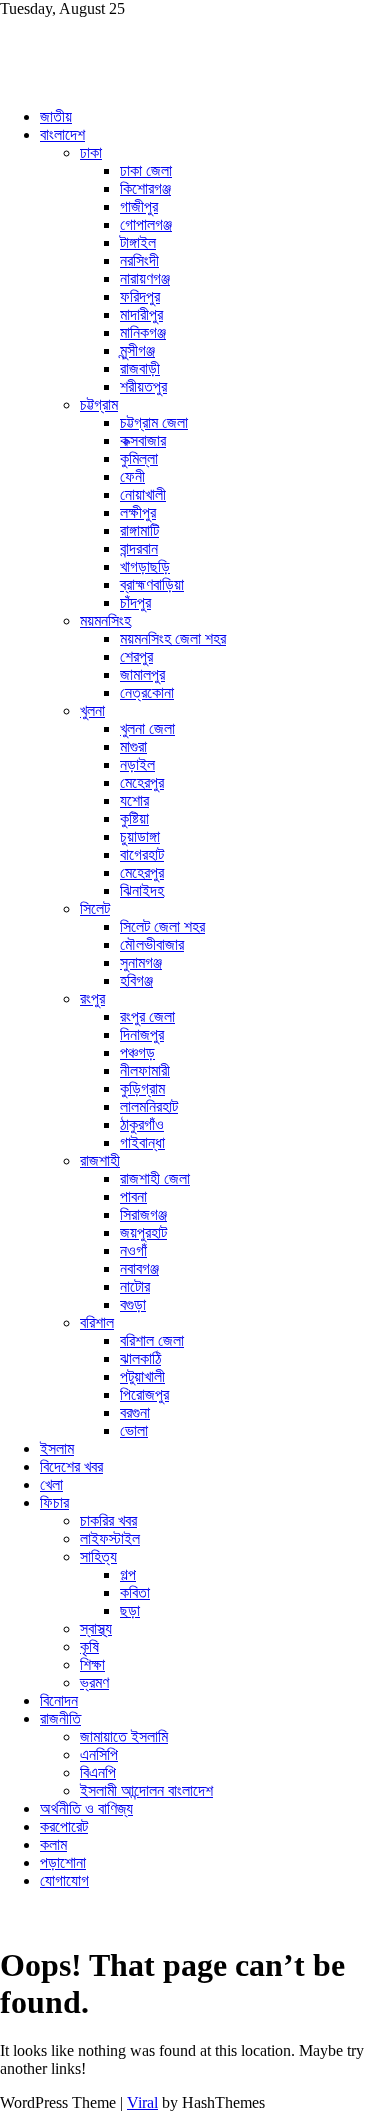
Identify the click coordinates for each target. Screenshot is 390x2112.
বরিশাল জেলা (152, 1340)
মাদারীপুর (141, 314)
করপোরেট (64, 1826)
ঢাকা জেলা (146, 170)
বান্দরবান (139, 548)
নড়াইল (137, 764)
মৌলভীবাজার (152, 944)
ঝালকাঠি (140, 1358)
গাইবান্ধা (142, 1142)
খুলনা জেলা (147, 728)
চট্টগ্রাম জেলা (154, 422)
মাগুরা (133, 746)
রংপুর (92, 998)
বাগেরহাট (142, 854)
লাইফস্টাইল (110, 1538)
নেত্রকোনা (147, 692)
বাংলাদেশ (62, 134)
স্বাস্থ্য (96, 1628)
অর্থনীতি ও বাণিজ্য (86, 1808)
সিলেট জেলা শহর (162, 926)
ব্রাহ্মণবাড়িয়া (152, 584)
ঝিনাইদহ (142, 890)
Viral (142, 2102)
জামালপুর (142, 674)
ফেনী (132, 476)
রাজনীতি (60, 1718)
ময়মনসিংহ (105, 620)
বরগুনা (135, 1412)
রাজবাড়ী (140, 368)
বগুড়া (133, 1304)
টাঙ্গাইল (138, 242)
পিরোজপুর (144, 1394)
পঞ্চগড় (137, 1052)
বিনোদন (59, 1700)
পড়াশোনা (63, 1862)
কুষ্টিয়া (134, 818)
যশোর (134, 800)
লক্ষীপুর (138, 512)
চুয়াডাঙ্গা (140, 836)
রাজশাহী (100, 1160)
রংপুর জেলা (147, 1016)
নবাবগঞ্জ (139, 1268)
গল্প (128, 1574)
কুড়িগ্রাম (142, 1088)
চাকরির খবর (108, 1520)
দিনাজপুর (142, 1034)
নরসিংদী (139, 260)
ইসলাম (57, 1448)
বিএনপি (98, 1772)
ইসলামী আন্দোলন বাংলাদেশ (146, 1790)
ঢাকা (91, 152)
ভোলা (134, 1430)
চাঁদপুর (135, 602)
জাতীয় (56, 116)
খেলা (51, 1484)
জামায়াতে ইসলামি (124, 1736)
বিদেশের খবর (71, 1466)
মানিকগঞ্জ (143, 332)
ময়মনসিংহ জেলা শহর (173, 638)
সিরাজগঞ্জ (143, 1214)
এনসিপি (99, 1754)
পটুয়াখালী (142, 1376)
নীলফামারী (145, 1070)
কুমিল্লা (139, 458)
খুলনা (92, 710)
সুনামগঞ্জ (141, 962)
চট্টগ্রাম (99, 404)
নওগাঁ (133, 1250)
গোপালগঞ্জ (146, 224)
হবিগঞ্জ (136, 980)
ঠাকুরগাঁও (142, 1124)
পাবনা (133, 1196)
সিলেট (95, 908)
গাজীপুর (139, 206)
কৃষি (89, 1646)
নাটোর (135, 1286)
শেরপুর (136, 656)
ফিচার (54, 1502)
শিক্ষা (92, 1664)
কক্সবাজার (143, 440)
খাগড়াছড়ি (145, 566)
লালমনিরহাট (149, 1106)
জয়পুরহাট (143, 1232)
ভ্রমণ (94, 1682)
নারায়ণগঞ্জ (145, 278)
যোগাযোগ (64, 1880)
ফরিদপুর (140, 296)
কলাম (53, 1844)
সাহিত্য (98, 1556)
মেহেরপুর (142, 782)
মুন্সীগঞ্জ (137, 350)
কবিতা (135, 1592)
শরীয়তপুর (143, 386)
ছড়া (130, 1610)
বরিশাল (97, 1322)
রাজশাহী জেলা (155, 1178)
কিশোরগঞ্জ (145, 188)
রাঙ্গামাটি (139, 530)
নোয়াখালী (143, 494)
